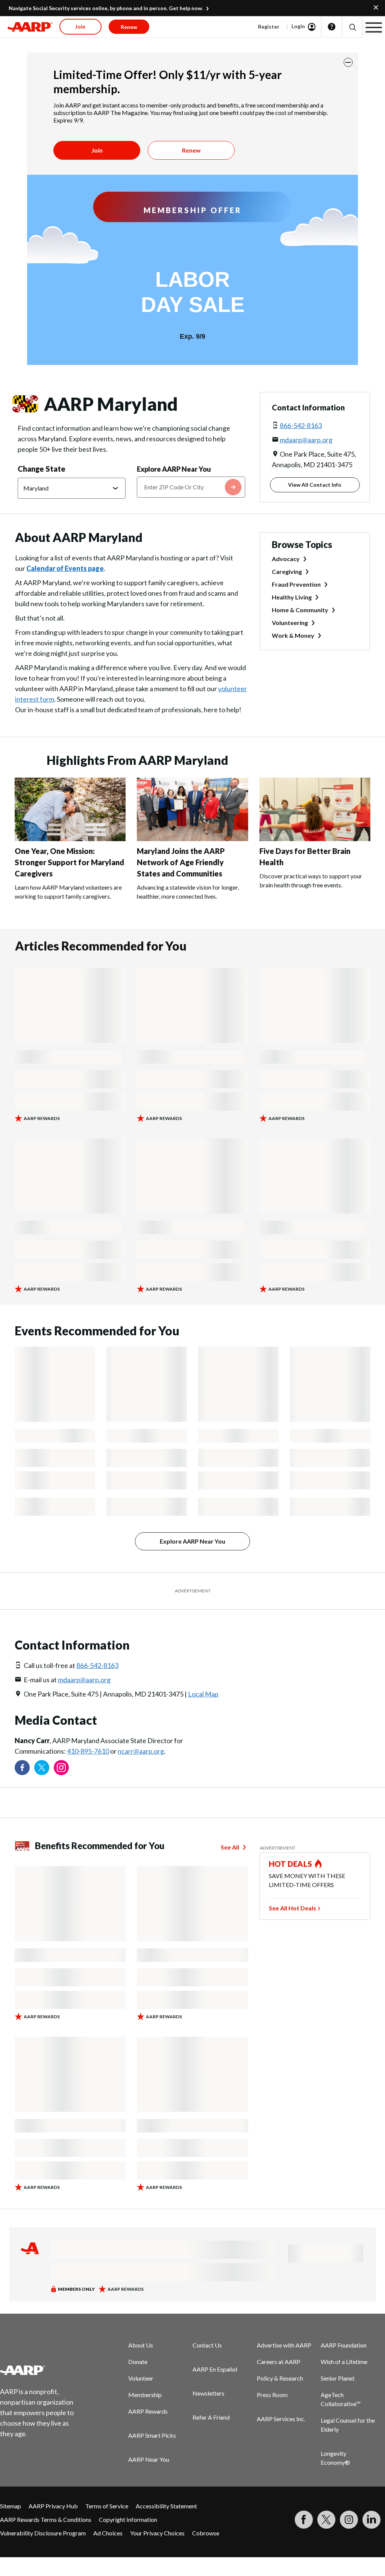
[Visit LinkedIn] (371, 2520)
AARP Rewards (148, 2411)
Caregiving (287, 571)
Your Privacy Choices (157, 2533)
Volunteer (141, 2378)
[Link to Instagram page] (61, 1768)
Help (332, 27)
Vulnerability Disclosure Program (43, 2533)
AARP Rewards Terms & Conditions (46, 2519)
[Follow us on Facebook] (22, 1768)
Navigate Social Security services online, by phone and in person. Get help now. (106, 8)
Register (269, 26)
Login (298, 26)
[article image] (70, 839)
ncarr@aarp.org (141, 1751)
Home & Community (300, 610)
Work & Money (293, 635)
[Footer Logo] (42, 2370)
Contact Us (207, 2345)
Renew (191, 150)
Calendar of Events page (65, 568)
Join (97, 150)
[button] (352, 27)
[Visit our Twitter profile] (42, 1768)
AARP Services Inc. (281, 2419)
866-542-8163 (301, 425)
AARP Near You (149, 2459)
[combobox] (191, 487)
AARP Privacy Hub (53, 2506)
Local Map (203, 1694)
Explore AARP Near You (174, 469)
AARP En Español (215, 2369)
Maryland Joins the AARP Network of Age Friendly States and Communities (181, 862)
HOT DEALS (291, 1864)
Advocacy (286, 559)
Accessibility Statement (166, 2506)
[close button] (348, 62)
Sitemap (11, 2506)
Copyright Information (128, 2519)
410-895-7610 (88, 1751)
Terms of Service (107, 2506)
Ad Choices (108, 2533)
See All (230, 1847)
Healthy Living (292, 597)
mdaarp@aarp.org (306, 440)
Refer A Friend (211, 2417)
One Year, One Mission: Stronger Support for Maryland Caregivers (69, 862)
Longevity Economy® (335, 2458)
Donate (138, 2362)
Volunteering (290, 623)
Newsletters (208, 2393)
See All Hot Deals (293, 1908)
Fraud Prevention (296, 584)
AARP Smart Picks (152, 2435)
